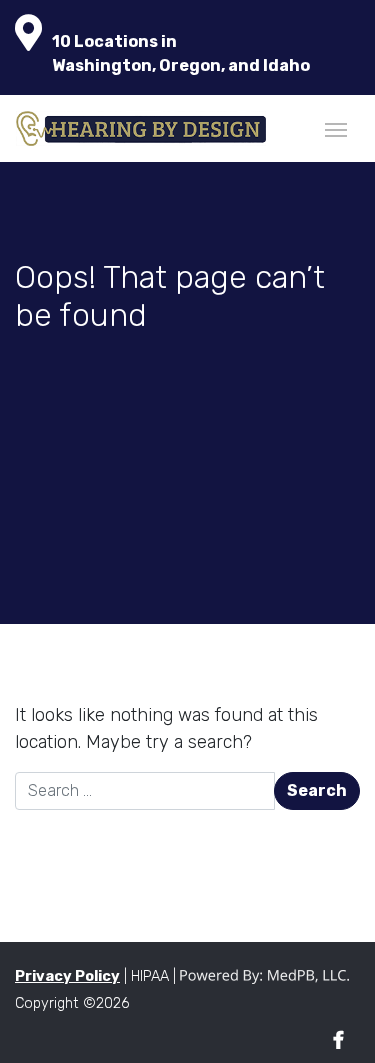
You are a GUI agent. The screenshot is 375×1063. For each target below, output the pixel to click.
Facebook (338, 1040)
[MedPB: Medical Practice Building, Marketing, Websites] (265, 976)
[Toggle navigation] (336, 128)
